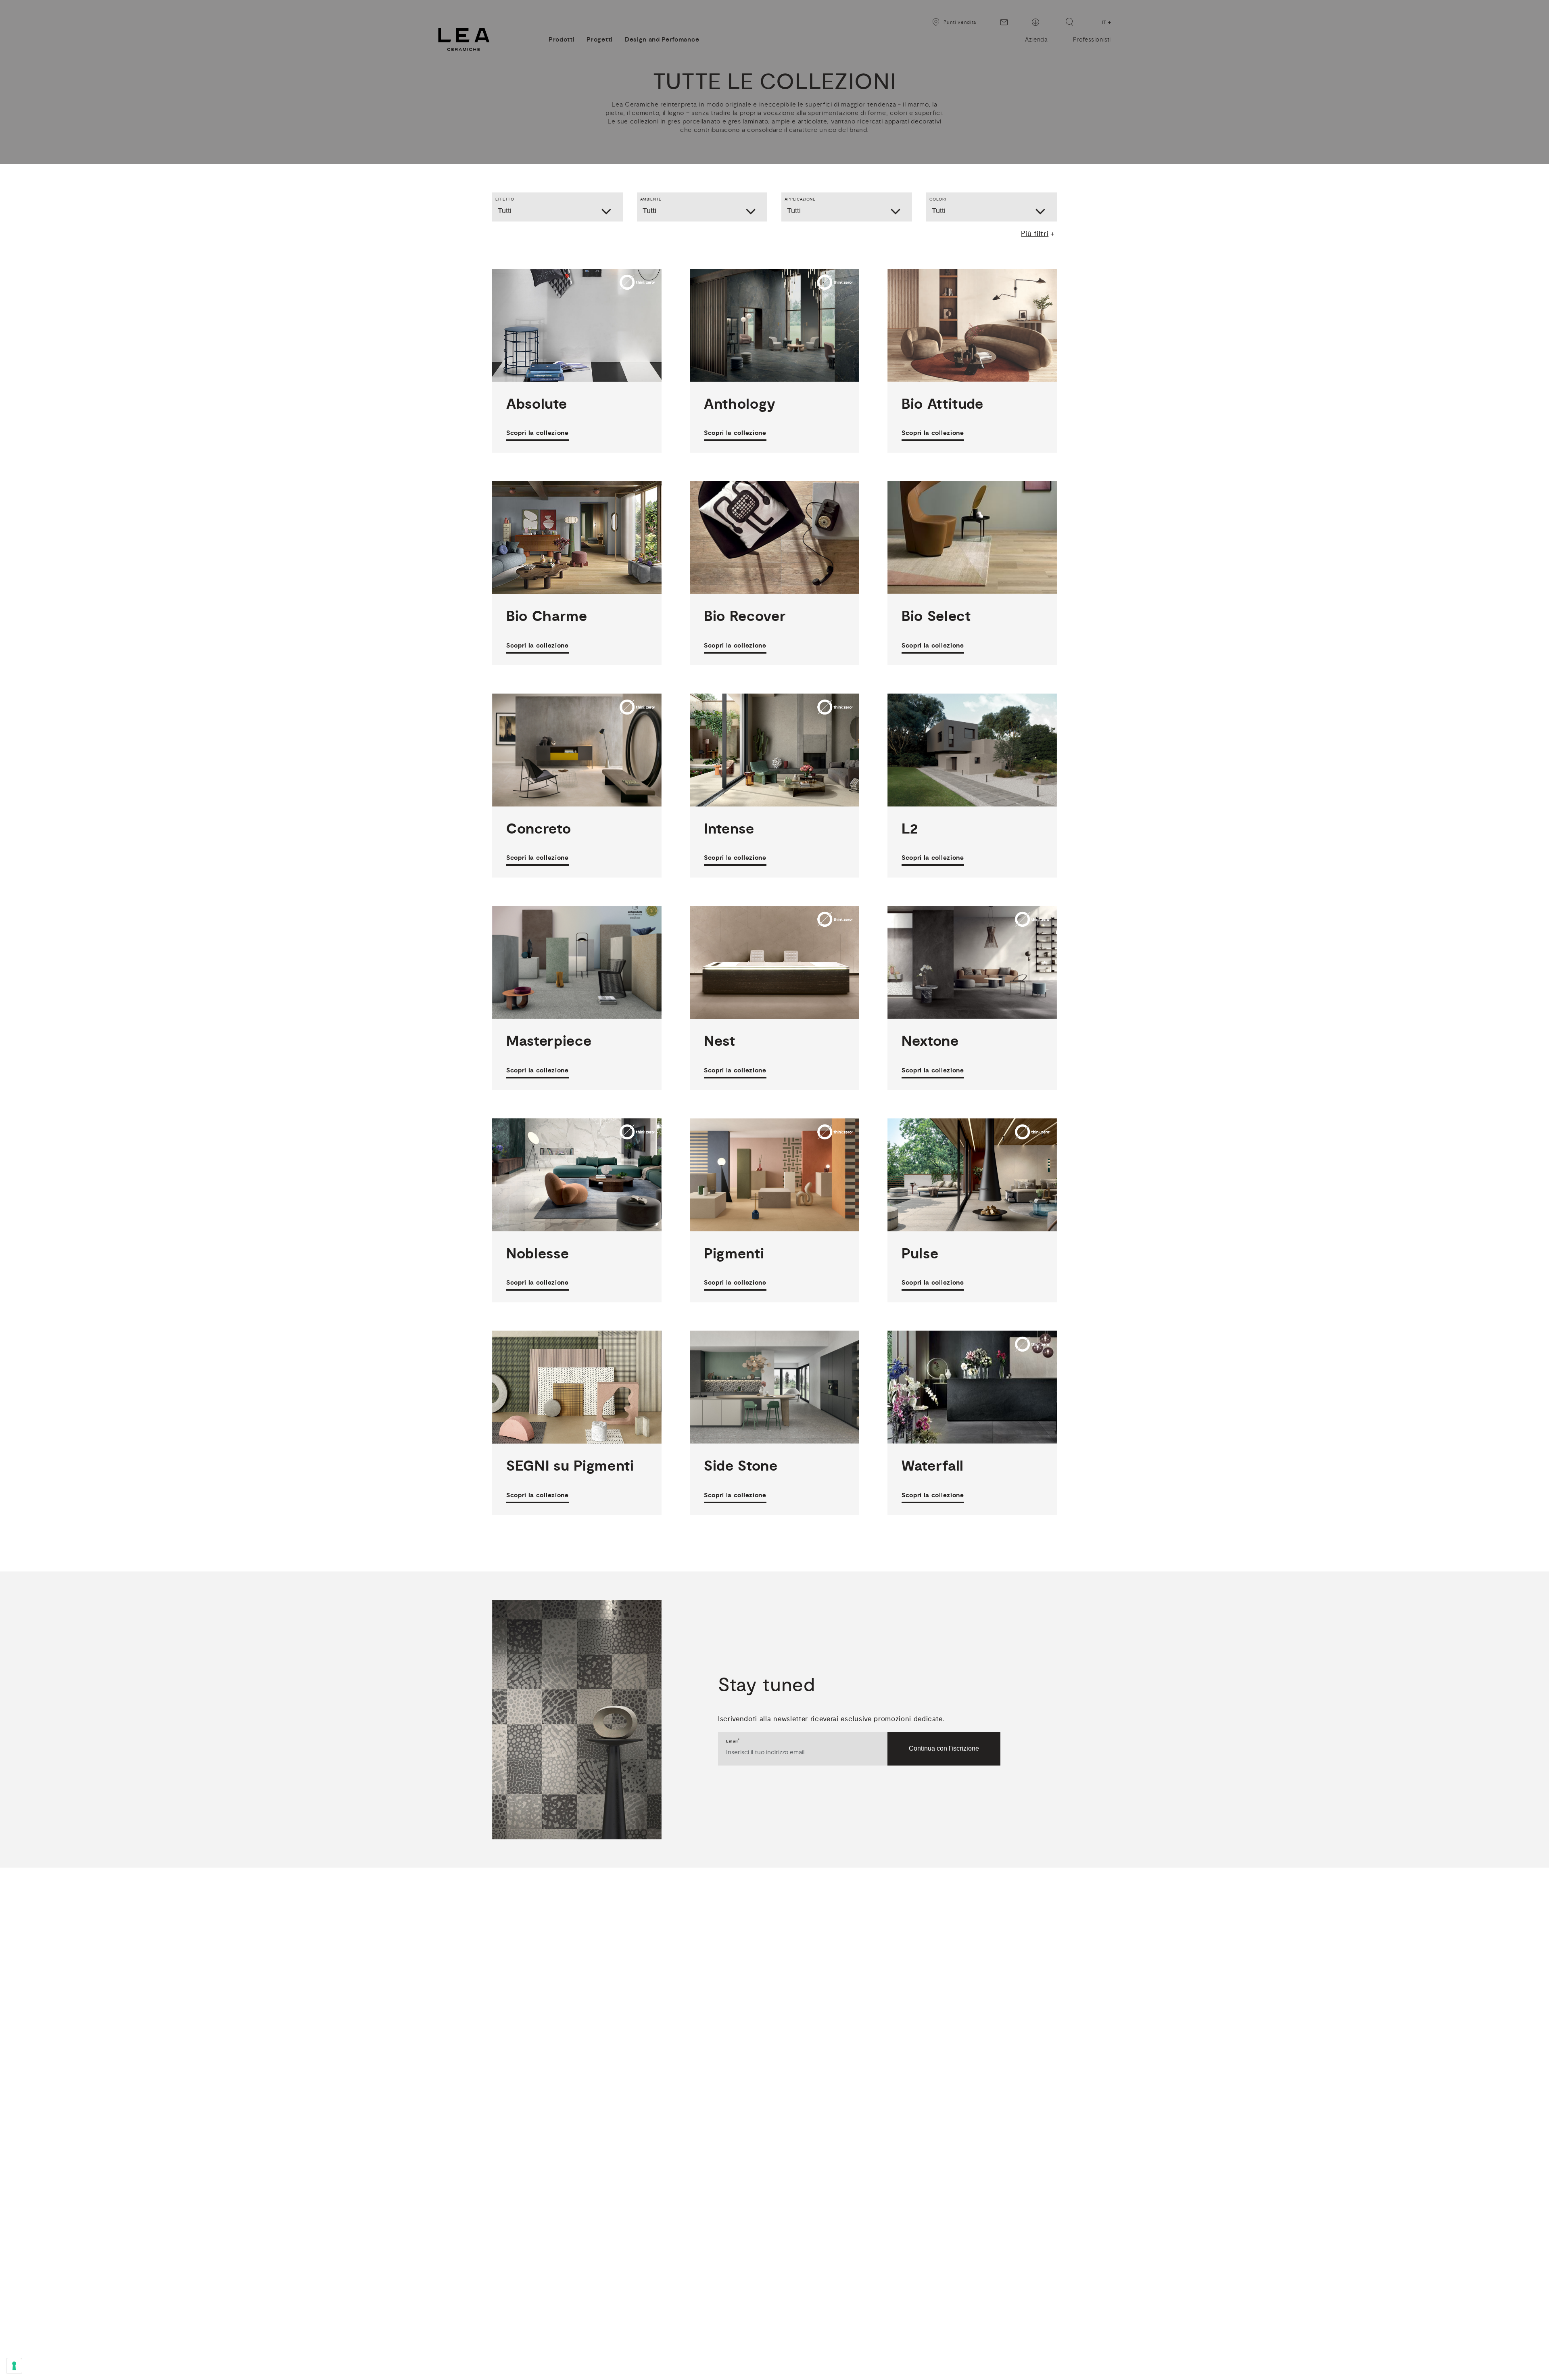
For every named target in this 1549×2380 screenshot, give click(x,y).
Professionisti (1092, 40)
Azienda (1036, 40)
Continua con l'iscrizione (944, 1748)
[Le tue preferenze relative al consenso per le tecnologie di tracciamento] (14, 2366)
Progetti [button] (599, 40)
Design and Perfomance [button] (662, 40)
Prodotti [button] (562, 40)
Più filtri (1035, 234)
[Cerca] (1069, 22)
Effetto (505, 199)
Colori (938, 199)
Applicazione (800, 199)
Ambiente (651, 199)
